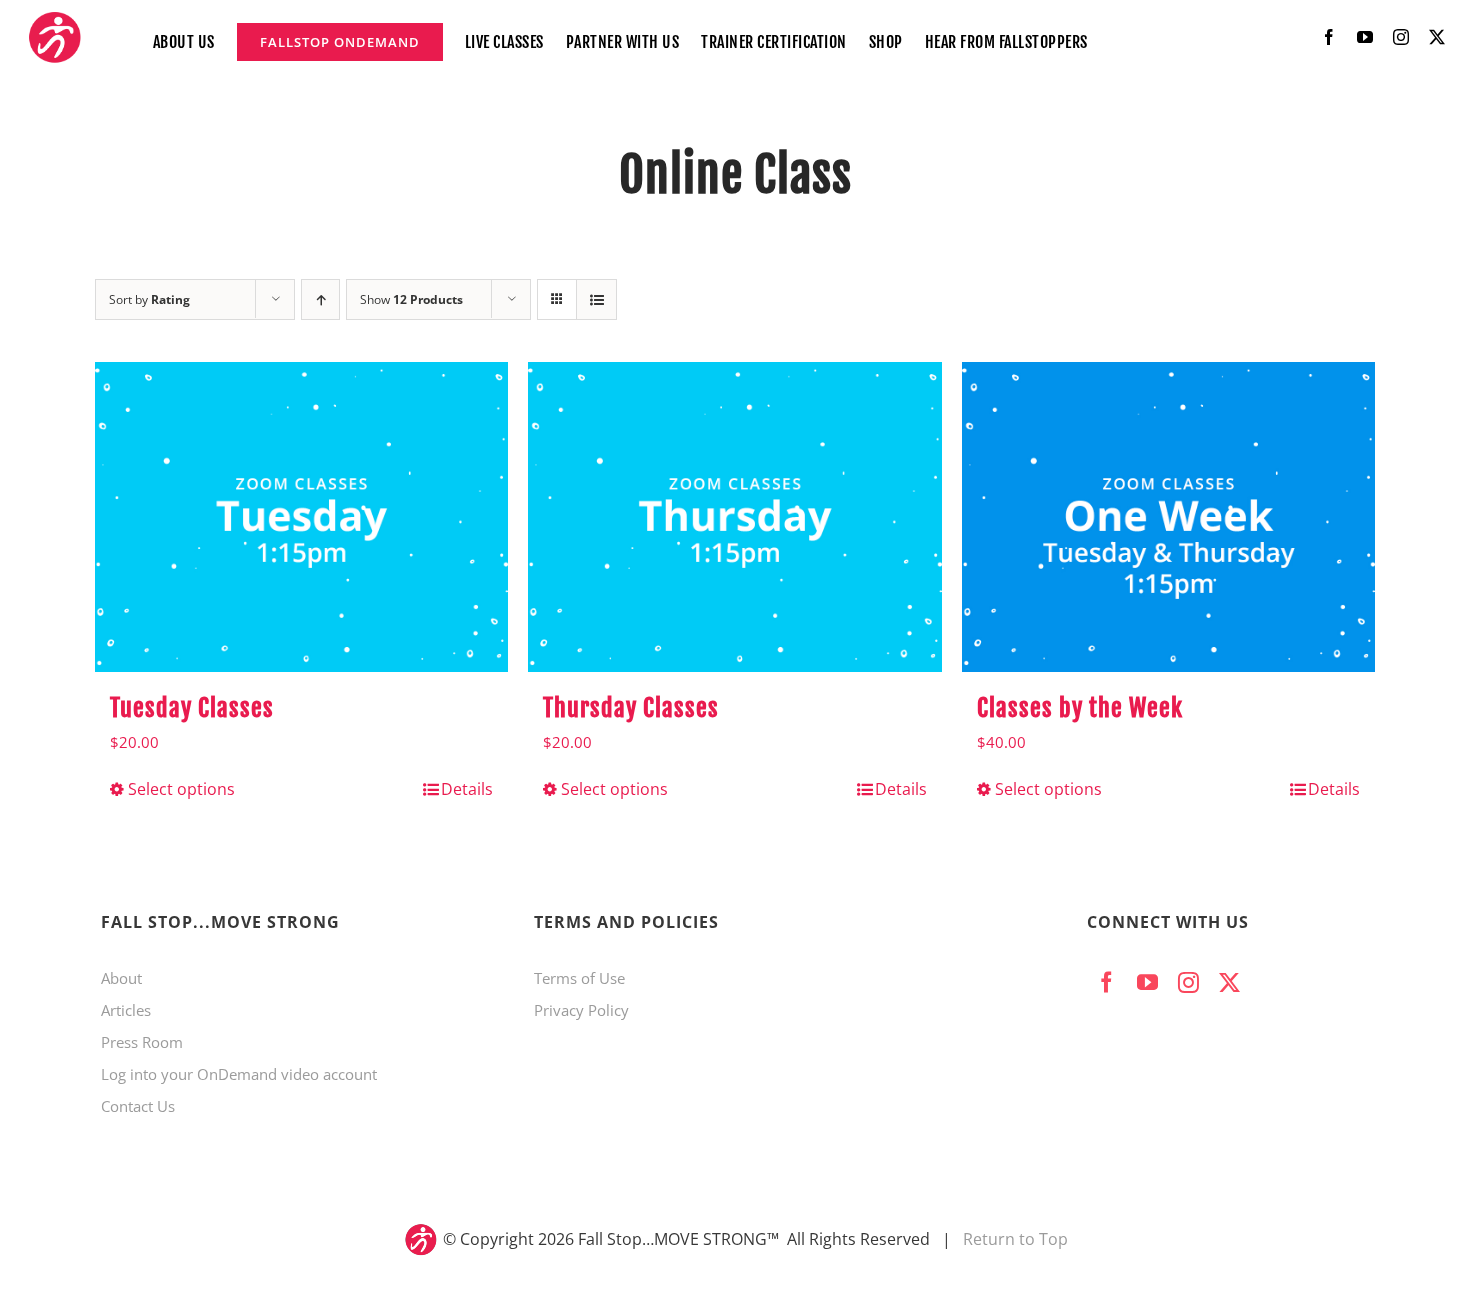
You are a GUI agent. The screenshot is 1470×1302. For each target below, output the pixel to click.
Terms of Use (579, 978)
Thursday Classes (631, 708)
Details (467, 789)
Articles (126, 1010)
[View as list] (596, 299)
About (121, 978)
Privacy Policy (581, 1010)
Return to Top (1015, 1239)
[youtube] (1365, 37)
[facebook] (1329, 37)
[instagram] (1401, 37)
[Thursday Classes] (734, 517)
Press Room (142, 1042)
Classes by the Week (1080, 708)
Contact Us (138, 1106)
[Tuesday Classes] (301, 517)
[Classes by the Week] (1168, 517)
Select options (181, 789)
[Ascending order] (320, 299)
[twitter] (1437, 37)
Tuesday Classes (192, 708)
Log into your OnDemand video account (239, 1074)
